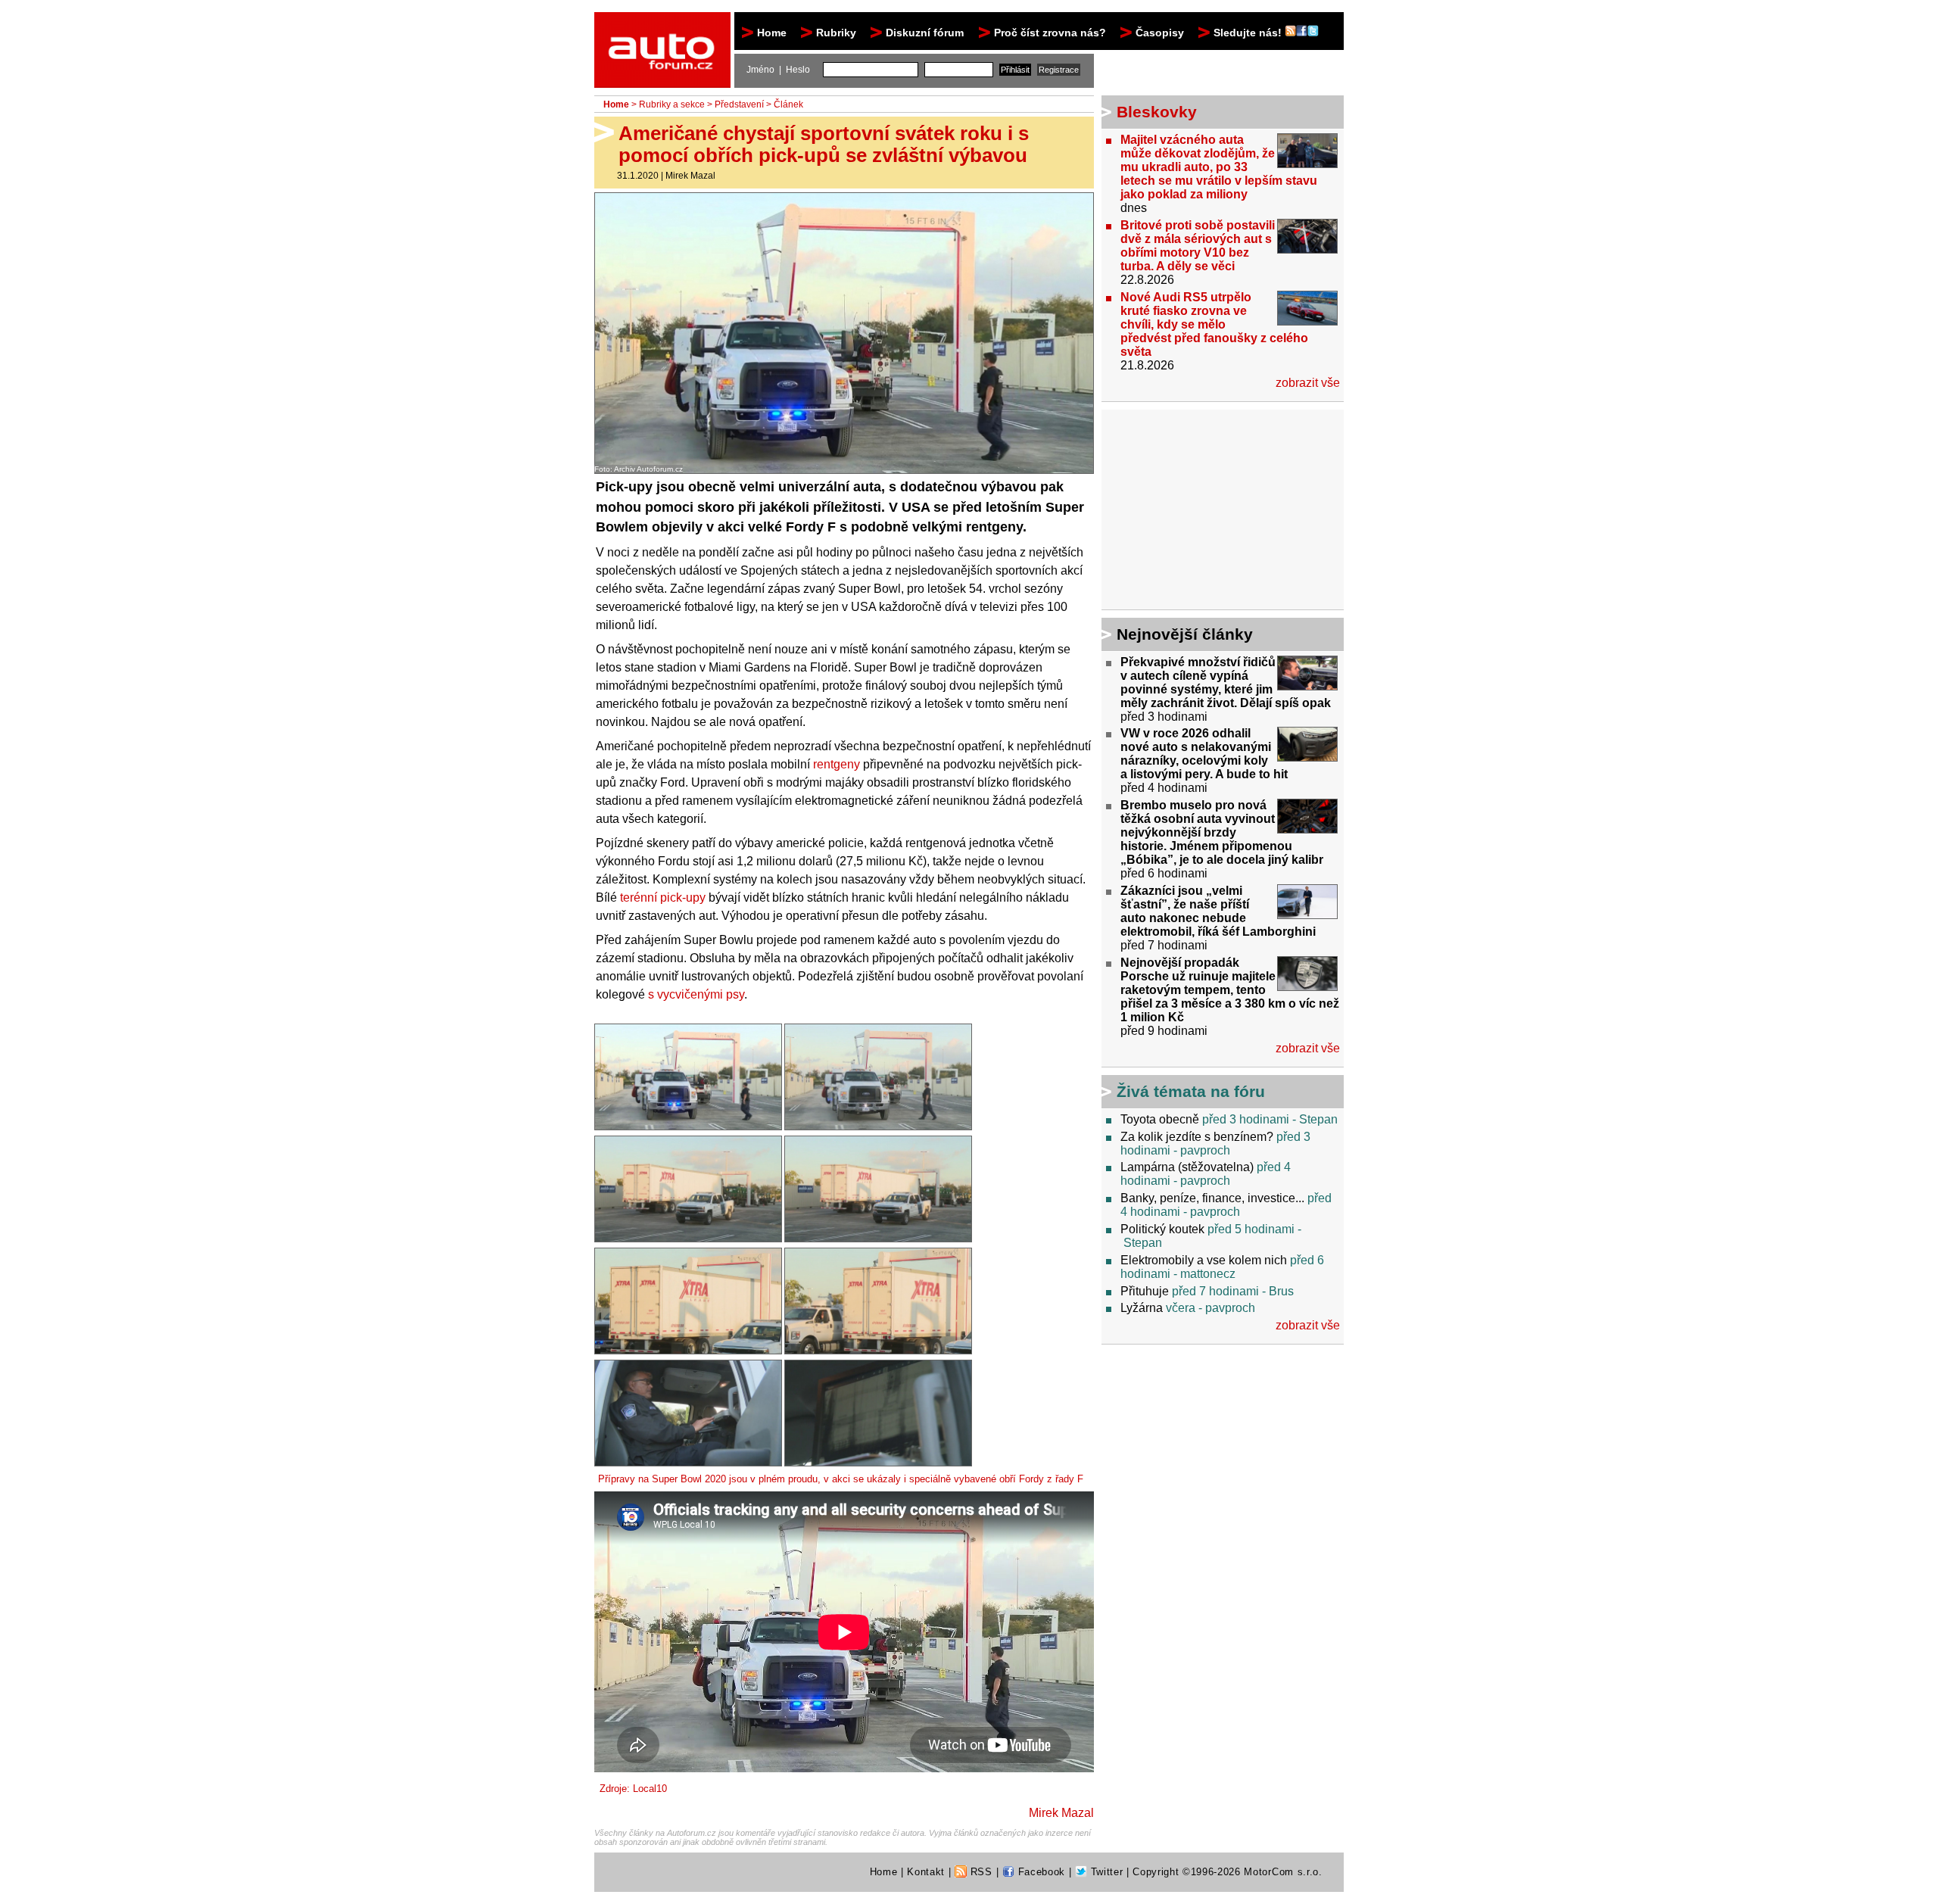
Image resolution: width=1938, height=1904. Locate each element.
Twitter (1105, 1872)
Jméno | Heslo (778, 70)
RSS (980, 1872)
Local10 (650, 1789)
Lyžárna (1142, 1308)
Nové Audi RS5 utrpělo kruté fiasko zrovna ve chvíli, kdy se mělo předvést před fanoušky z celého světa (1214, 324)
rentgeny (837, 764)
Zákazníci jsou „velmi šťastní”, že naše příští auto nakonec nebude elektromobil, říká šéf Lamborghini (1218, 911)
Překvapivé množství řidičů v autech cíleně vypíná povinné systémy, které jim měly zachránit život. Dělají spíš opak (1226, 682)
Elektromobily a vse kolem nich (1204, 1260)
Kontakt (926, 1872)
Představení (739, 104)
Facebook (1040, 1872)
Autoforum (664, 26)
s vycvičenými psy (696, 994)
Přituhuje (1145, 1291)
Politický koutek (1162, 1229)
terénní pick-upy (663, 897)
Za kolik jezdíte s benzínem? (1197, 1137)
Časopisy (1160, 33)
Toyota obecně (1160, 1119)
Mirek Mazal (690, 176)
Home (772, 33)
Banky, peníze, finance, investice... (1212, 1198)
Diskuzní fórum (925, 33)
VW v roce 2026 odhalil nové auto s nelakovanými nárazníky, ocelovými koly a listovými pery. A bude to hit (1204, 754)
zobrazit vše (1308, 383)
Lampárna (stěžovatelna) (1187, 1167)
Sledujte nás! (1249, 33)
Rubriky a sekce (672, 104)
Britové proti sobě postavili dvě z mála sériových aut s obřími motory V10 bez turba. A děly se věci (1198, 246)
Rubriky (836, 33)
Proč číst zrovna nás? (1050, 33)
